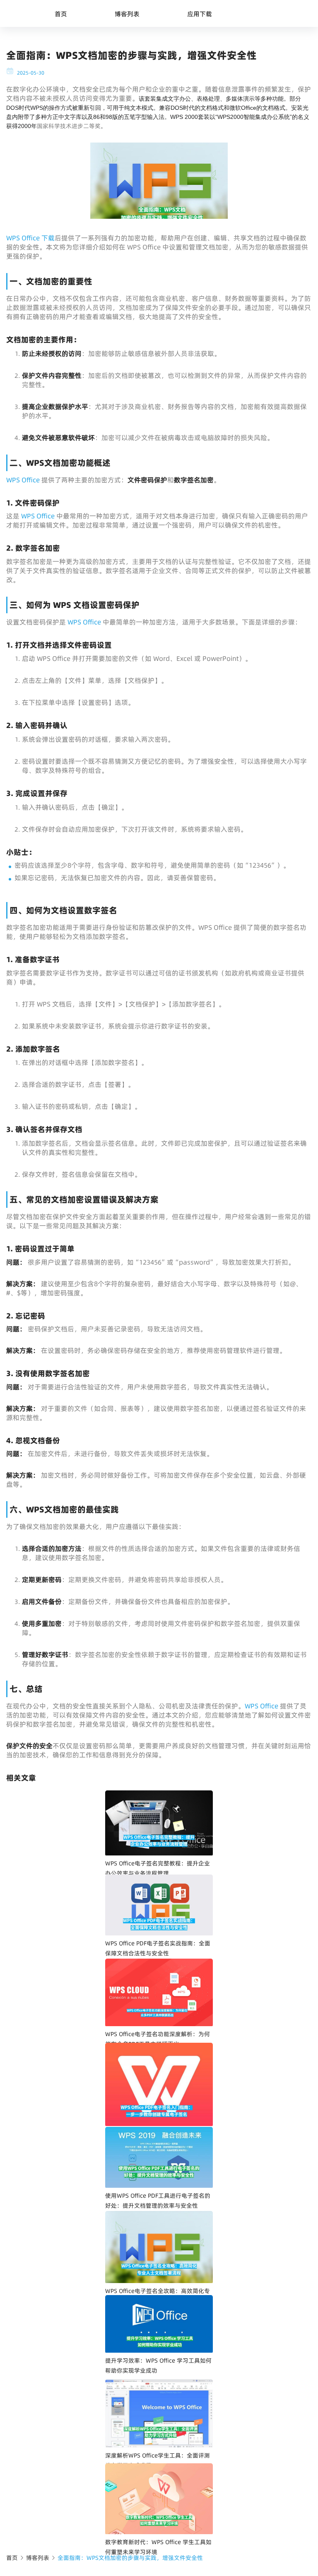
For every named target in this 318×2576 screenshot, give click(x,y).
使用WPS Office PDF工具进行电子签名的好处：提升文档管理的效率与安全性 (158, 2201)
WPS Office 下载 (30, 238)
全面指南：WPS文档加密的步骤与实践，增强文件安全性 (130, 2558)
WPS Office (24, 480)
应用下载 (200, 14)
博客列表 (127, 14)
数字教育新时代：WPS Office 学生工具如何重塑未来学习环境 (158, 2547)
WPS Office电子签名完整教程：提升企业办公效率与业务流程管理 (158, 1868)
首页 (61, 14)
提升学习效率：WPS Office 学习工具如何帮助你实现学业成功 (158, 2366)
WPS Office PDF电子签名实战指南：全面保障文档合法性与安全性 (158, 1948)
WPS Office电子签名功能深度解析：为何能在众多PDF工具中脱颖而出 (158, 2039)
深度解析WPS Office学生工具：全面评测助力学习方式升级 (158, 2460)
